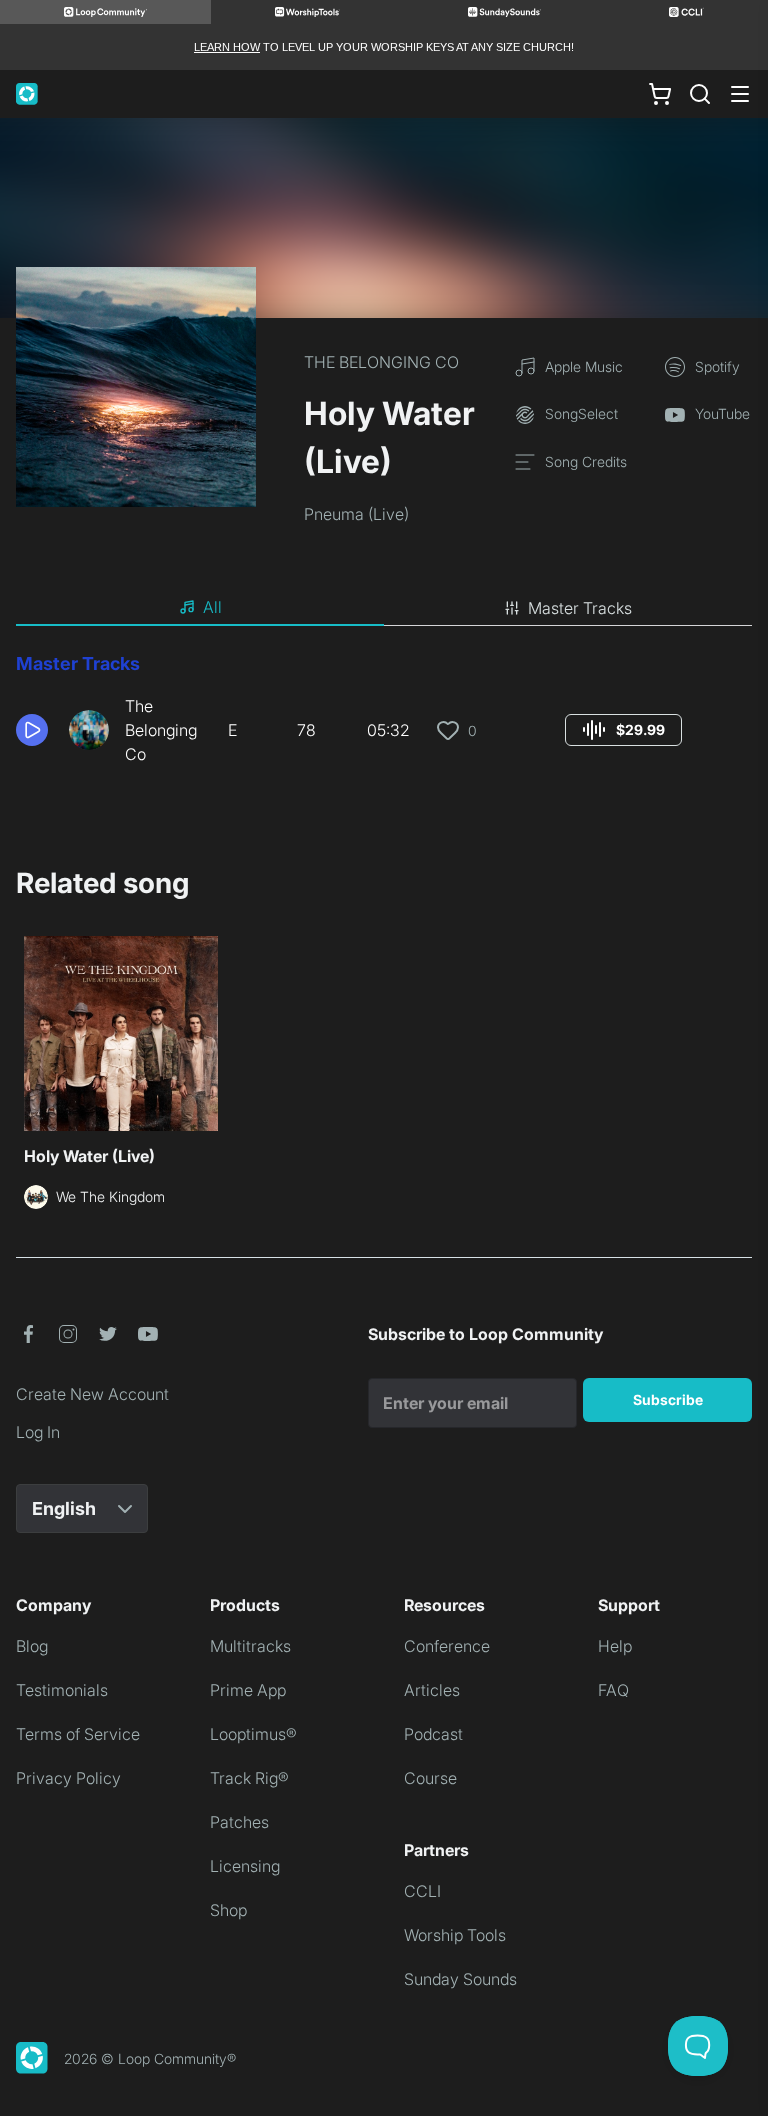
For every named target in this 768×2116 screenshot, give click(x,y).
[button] (34, 730)
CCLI (422, 1891)
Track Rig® (249, 1778)
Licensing (245, 1866)
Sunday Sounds (460, 1979)
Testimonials (62, 1690)
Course (430, 1778)
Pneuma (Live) (356, 514)
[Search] (700, 94)
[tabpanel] (384, 716)
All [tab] (212, 607)
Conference (447, 1646)
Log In (38, 1432)
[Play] (32, 730)
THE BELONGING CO (381, 362)
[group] (623, 730)
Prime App (248, 1690)
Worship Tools (455, 1935)
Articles (432, 1690)
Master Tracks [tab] (580, 608)
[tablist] (384, 608)
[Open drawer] (740, 94)
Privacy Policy (68, 1778)
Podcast (433, 1734)
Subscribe (668, 1399)
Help (615, 1646)
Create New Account (92, 1394)
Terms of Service (78, 1734)
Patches (239, 1822)
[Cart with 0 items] (660, 94)
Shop (228, 1910)
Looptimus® (253, 1734)
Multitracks (250, 1646)
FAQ (613, 1690)
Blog (32, 1646)
